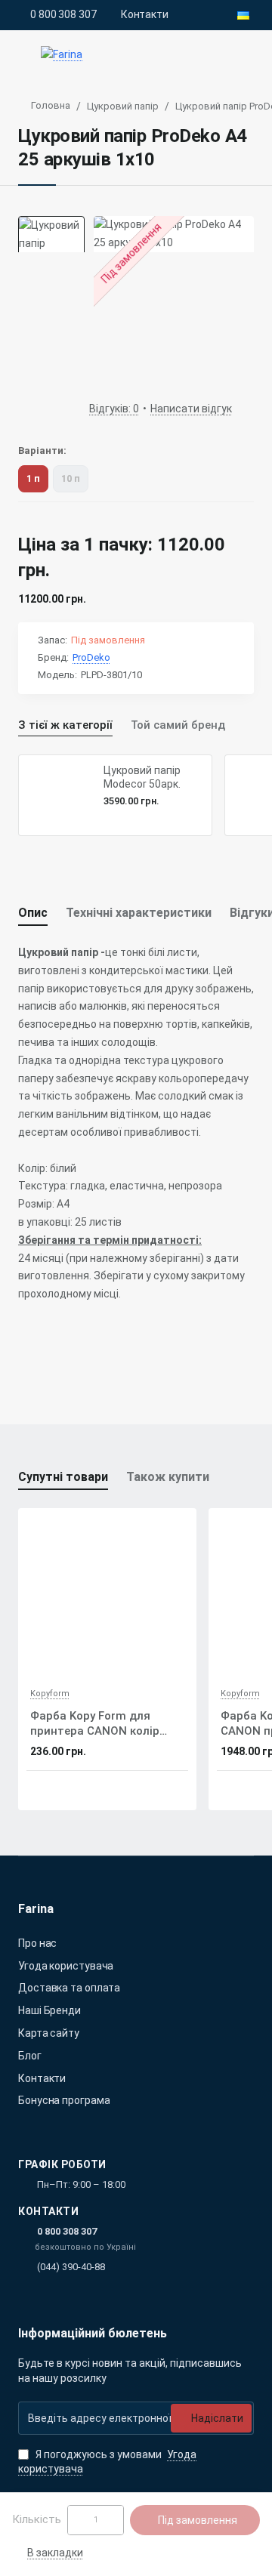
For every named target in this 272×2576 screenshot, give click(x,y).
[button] (48, 2553)
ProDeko (91, 657)
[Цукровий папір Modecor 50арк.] (59, 795)
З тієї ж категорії (65, 725)
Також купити (168, 1477)
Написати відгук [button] (191, 409)
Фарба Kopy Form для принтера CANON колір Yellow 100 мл (95, 1724)
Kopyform (50, 1694)
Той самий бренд (178, 725)
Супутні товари (63, 1477)
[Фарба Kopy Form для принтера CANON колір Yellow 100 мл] (107, 1597)
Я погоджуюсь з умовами (107, 2462)
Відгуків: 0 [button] (114, 409)
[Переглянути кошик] (243, 55)
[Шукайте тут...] (210, 55)
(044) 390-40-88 (71, 2267)
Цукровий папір (123, 106)
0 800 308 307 (67, 2231)
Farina (36, 1909)
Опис (33, 913)
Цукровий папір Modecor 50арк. (142, 777)
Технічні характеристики (139, 913)
